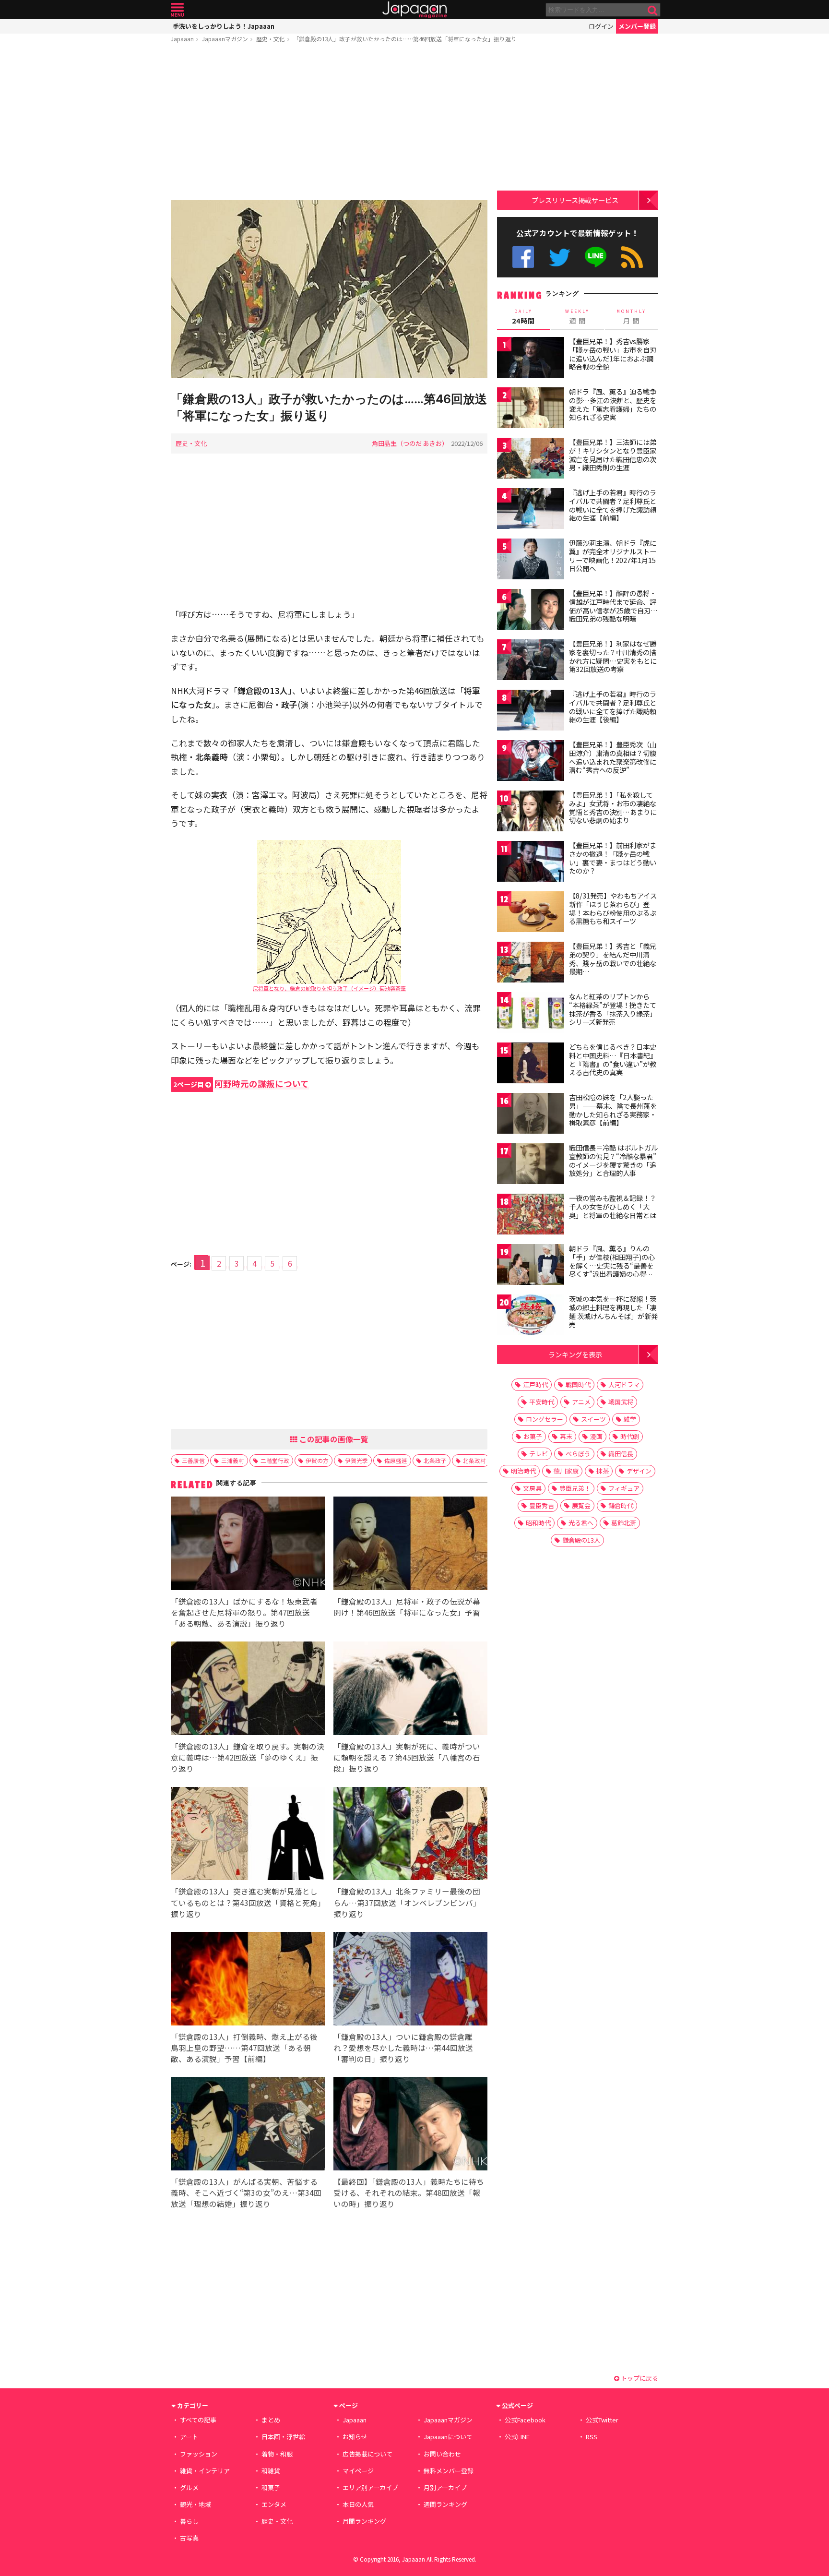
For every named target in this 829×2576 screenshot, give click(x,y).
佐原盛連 (396, 1460)
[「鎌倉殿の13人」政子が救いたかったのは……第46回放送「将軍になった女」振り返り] (329, 291)
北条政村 (474, 1460)
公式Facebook (523, 257)
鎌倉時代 (621, 1505)
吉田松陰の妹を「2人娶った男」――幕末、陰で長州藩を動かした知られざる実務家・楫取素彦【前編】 (613, 1110)
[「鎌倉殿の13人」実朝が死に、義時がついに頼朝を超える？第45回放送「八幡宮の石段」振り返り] (410, 1690)
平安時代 (542, 1402)
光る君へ (581, 1523)
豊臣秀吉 (542, 1505)
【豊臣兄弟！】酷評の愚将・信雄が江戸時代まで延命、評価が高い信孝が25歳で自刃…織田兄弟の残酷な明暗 (613, 606)
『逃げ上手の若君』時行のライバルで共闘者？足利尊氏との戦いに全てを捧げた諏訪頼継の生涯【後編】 (613, 707)
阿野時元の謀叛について (241, 1084)
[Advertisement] (329, 123)
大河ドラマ (624, 1384)
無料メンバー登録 (449, 2471)
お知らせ (355, 2437)
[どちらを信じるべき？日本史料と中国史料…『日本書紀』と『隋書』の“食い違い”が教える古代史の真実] (531, 1064)
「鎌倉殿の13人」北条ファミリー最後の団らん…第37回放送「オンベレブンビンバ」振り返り (407, 1902)
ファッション (199, 2454)
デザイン (639, 1471)
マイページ (358, 2471)
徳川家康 (566, 1471)
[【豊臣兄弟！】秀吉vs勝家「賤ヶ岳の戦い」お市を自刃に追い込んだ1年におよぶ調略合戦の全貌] (531, 359)
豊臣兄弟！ (575, 1488)
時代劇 (630, 1436)
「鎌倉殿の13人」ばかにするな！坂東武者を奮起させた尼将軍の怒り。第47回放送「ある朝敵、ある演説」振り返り (244, 1612)
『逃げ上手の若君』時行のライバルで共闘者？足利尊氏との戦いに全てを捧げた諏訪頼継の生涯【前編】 (613, 505)
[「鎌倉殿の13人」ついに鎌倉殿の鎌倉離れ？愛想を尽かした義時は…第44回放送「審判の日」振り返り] (410, 1980)
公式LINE (596, 257)
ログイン (601, 26)
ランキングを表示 (575, 1354)
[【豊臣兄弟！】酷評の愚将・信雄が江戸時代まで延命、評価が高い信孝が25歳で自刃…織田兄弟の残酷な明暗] (531, 611)
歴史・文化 (271, 39)
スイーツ (593, 1419)
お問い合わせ (442, 2454)
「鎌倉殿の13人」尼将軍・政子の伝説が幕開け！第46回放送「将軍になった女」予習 (407, 1607)
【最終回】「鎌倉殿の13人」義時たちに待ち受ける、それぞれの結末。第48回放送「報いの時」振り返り (409, 2193)
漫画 (596, 1436)
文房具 (532, 1488)
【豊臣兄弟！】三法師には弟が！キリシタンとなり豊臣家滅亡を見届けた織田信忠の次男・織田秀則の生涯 (613, 455)
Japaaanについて (448, 2437)
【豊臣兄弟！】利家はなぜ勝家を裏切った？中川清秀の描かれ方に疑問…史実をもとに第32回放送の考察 (613, 656)
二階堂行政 (275, 1460)
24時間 (523, 317)
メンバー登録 (637, 26)
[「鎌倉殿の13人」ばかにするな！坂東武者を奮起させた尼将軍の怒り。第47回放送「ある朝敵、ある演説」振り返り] (248, 1545)
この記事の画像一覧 (333, 1439)
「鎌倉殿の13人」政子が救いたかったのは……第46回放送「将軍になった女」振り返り (405, 39)
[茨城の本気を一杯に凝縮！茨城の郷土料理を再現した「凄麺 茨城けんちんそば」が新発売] (531, 1316)
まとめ (271, 2420)
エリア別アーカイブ (370, 2487)
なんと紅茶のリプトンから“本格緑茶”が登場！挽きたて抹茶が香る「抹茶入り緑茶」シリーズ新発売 (613, 1009)
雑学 (630, 1419)
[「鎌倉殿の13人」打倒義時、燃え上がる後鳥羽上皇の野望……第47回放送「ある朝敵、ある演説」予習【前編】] (248, 1980)
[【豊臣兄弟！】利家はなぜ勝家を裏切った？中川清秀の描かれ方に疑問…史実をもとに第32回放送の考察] (531, 661)
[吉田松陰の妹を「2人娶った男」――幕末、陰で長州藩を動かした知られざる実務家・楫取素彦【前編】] (531, 1115)
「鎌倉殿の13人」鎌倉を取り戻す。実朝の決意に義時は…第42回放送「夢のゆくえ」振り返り (248, 1757)
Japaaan (414, 10)
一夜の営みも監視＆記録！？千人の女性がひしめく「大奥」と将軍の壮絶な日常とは (613, 1206)
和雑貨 (271, 2471)
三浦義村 (233, 1460)
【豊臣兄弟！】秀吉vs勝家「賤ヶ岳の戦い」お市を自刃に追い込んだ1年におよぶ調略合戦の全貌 (613, 354)
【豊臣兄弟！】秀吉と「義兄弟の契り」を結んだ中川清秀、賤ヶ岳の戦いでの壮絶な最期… (613, 959)
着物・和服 (277, 2454)
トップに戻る (639, 2378)
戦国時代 (578, 1384)
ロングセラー (545, 1419)
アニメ (581, 1402)
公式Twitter (560, 257)
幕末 (566, 1436)
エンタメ (274, 2504)
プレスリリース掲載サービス (575, 200)
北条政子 (435, 1460)
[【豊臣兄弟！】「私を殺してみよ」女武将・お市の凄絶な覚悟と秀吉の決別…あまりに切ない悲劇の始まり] (531, 812)
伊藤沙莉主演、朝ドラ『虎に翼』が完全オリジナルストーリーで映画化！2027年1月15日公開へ (613, 556)
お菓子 (533, 1436)
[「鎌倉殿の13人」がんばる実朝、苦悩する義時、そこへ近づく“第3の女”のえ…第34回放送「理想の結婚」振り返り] (248, 2125)
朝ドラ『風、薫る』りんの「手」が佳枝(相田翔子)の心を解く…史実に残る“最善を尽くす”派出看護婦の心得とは (612, 1265)
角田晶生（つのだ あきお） (410, 443)
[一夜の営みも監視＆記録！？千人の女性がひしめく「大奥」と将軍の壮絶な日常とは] (531, 1216)
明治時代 (523, 1471)
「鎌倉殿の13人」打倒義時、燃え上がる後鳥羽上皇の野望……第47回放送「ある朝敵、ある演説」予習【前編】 (244, 2048)
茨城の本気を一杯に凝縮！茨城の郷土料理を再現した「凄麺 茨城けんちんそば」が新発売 (613, 1312)
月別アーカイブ (445, 2487)
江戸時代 (535, 1384)
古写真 (189, 2538)
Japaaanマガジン (225, 39)
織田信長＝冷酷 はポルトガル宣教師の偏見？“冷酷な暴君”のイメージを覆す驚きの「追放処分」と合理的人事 (613, 1160)
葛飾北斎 (624, 1523)
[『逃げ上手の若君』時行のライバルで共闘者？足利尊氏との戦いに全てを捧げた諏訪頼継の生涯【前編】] (531, 510)
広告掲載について (367, 2454)
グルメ (189, 2487)
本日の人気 (358, 2504)
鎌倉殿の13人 (581, 1540)
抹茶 (603, 1471)
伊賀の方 (317, 1460)
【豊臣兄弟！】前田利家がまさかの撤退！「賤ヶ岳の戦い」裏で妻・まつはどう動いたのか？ (613, 858)
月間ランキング (364, 2521)
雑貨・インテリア (205, 2471)
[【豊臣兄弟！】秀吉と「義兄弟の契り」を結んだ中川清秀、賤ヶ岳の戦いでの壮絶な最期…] (531, 964)
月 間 (631, 317)
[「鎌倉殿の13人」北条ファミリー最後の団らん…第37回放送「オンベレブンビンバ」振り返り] (410, 1835)
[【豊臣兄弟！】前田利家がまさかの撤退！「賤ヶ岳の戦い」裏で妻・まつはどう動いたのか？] (531, 863)
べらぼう (578, 1454)
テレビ (539, 1454)
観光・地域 (195, 2504)
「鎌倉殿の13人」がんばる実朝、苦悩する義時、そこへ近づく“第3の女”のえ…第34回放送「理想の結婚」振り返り (246, 2193)
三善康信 (193, 1460)
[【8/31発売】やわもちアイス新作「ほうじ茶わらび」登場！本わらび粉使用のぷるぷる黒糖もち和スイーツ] (531, 913)
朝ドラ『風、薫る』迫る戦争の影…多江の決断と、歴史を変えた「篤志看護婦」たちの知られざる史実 (613, 404)
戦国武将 (621, 1402)
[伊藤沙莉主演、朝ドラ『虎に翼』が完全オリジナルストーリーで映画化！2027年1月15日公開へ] (531, 560)
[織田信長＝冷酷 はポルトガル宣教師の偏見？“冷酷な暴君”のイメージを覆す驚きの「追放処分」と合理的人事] (531, 1165)
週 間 (577, 317)
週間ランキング (445, 2504)
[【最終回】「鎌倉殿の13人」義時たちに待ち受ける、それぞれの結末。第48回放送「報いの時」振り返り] (410, 2125)
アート (189, 2437)
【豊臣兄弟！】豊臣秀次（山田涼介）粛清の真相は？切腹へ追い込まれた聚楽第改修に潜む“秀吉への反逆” (613, 757)
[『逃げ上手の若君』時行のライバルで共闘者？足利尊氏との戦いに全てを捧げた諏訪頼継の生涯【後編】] (531, 712)
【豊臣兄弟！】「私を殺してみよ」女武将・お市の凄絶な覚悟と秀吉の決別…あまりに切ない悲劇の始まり (613, 808)
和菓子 (271, 2487)
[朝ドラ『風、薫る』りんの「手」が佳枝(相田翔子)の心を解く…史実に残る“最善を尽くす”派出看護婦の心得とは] (531, 1266)
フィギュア (624, 1488)
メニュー (177, 10)
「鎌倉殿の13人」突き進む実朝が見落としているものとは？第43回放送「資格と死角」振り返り (246, 1902)
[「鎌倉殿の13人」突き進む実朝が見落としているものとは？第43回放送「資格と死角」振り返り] (248, 1835)
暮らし (189, 2521)
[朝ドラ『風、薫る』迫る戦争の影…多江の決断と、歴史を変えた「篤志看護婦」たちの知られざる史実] (531, 409)
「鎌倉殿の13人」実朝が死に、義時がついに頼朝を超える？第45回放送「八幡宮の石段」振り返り (407, 1757)
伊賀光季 (356, 1460)
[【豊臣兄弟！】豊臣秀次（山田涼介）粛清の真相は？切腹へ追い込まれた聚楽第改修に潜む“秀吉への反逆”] (531, 762)
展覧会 (581, 1505)
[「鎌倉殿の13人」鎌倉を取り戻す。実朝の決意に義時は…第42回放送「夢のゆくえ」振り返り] (248, 1690)
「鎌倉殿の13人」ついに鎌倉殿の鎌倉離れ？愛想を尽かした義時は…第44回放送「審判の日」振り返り (403, 2048)
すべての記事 (198, 2420)
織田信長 (621, 1454)
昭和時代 (538, 1523)
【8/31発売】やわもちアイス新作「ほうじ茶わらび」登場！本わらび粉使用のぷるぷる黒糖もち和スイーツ (613, 908)
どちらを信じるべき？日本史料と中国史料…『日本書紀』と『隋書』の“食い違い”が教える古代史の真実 (613, 1060)
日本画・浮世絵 (283, 2437)
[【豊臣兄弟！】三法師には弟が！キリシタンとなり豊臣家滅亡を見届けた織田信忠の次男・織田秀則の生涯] (531, 460)
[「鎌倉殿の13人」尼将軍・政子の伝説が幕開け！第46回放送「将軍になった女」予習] (410, 1545)
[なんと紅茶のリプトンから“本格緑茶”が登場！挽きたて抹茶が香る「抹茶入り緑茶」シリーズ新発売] (531, 1014)
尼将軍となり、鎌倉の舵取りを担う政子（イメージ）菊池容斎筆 (329, 988)
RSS (632, 257)
